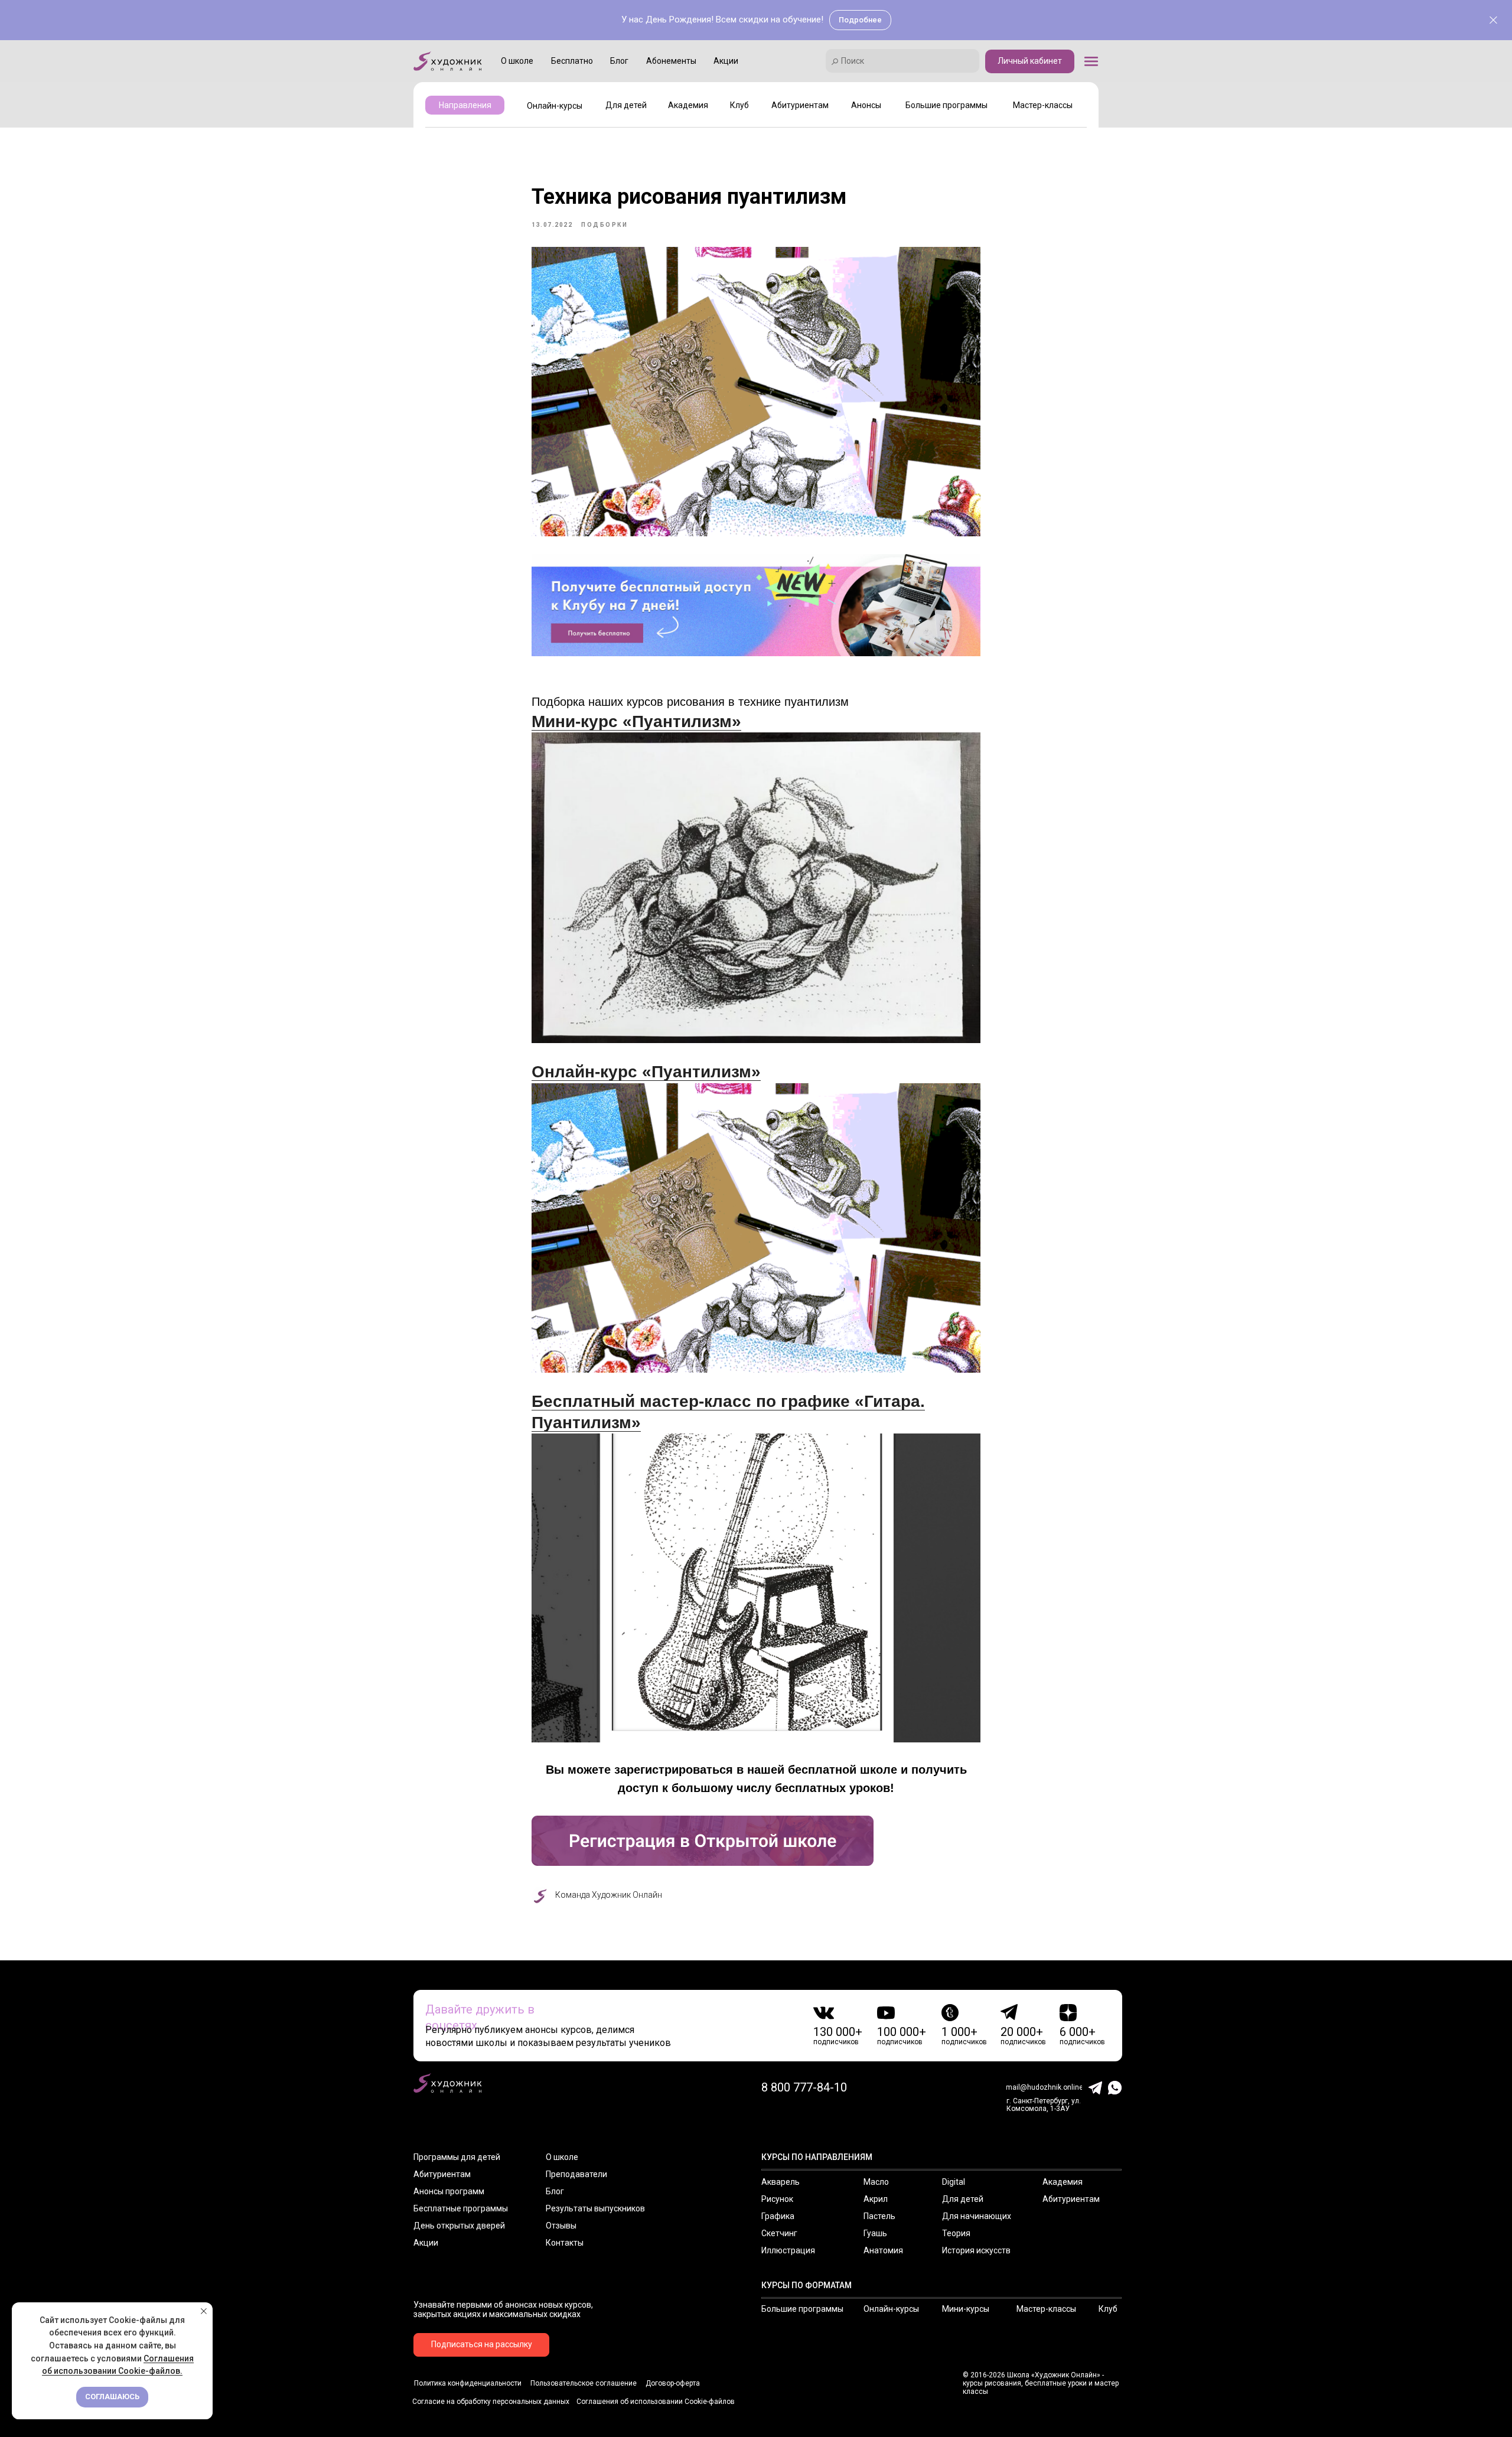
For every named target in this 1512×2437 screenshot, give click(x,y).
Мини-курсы (966, 2309)
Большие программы (802, 2309)
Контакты (565, 2243)
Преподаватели (576, 2174)
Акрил (876, 2199)
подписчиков (836, 2042)
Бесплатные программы (461, 2208)
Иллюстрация (788, 2250)
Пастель (879, 2216)
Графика (778, 2216)
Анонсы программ (449, 2191)
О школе (562, 2157)
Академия (1063, 2182)
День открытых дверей (459, 2226)
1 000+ (959, 2032)
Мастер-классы (1046, 2309)
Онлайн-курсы (891, 2309)
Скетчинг (779, 2233)
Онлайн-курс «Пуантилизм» (646, 1072)
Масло (876, 2182)
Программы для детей (457, 2157)
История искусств (976, 2250)
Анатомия (883, 2250)
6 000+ (1078, 2032)
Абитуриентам (442, 2174)
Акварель (781, 2182)
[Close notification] (204, 2311)
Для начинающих (977, 2216)
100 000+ (902, 2032)
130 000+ (838, 2032)
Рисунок (777, 2199)
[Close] (1493, 20)
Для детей (963, 2199)
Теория (956, 2233)
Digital (954, 2182)
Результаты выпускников (595, 2208)
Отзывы (561, 2226)
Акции (426, 2243)
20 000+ (1022, 2032)
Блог (555, 2191)
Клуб (1108, 2309)
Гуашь (875, 2233)
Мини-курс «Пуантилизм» (636, 721)
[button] (1091, 61)
